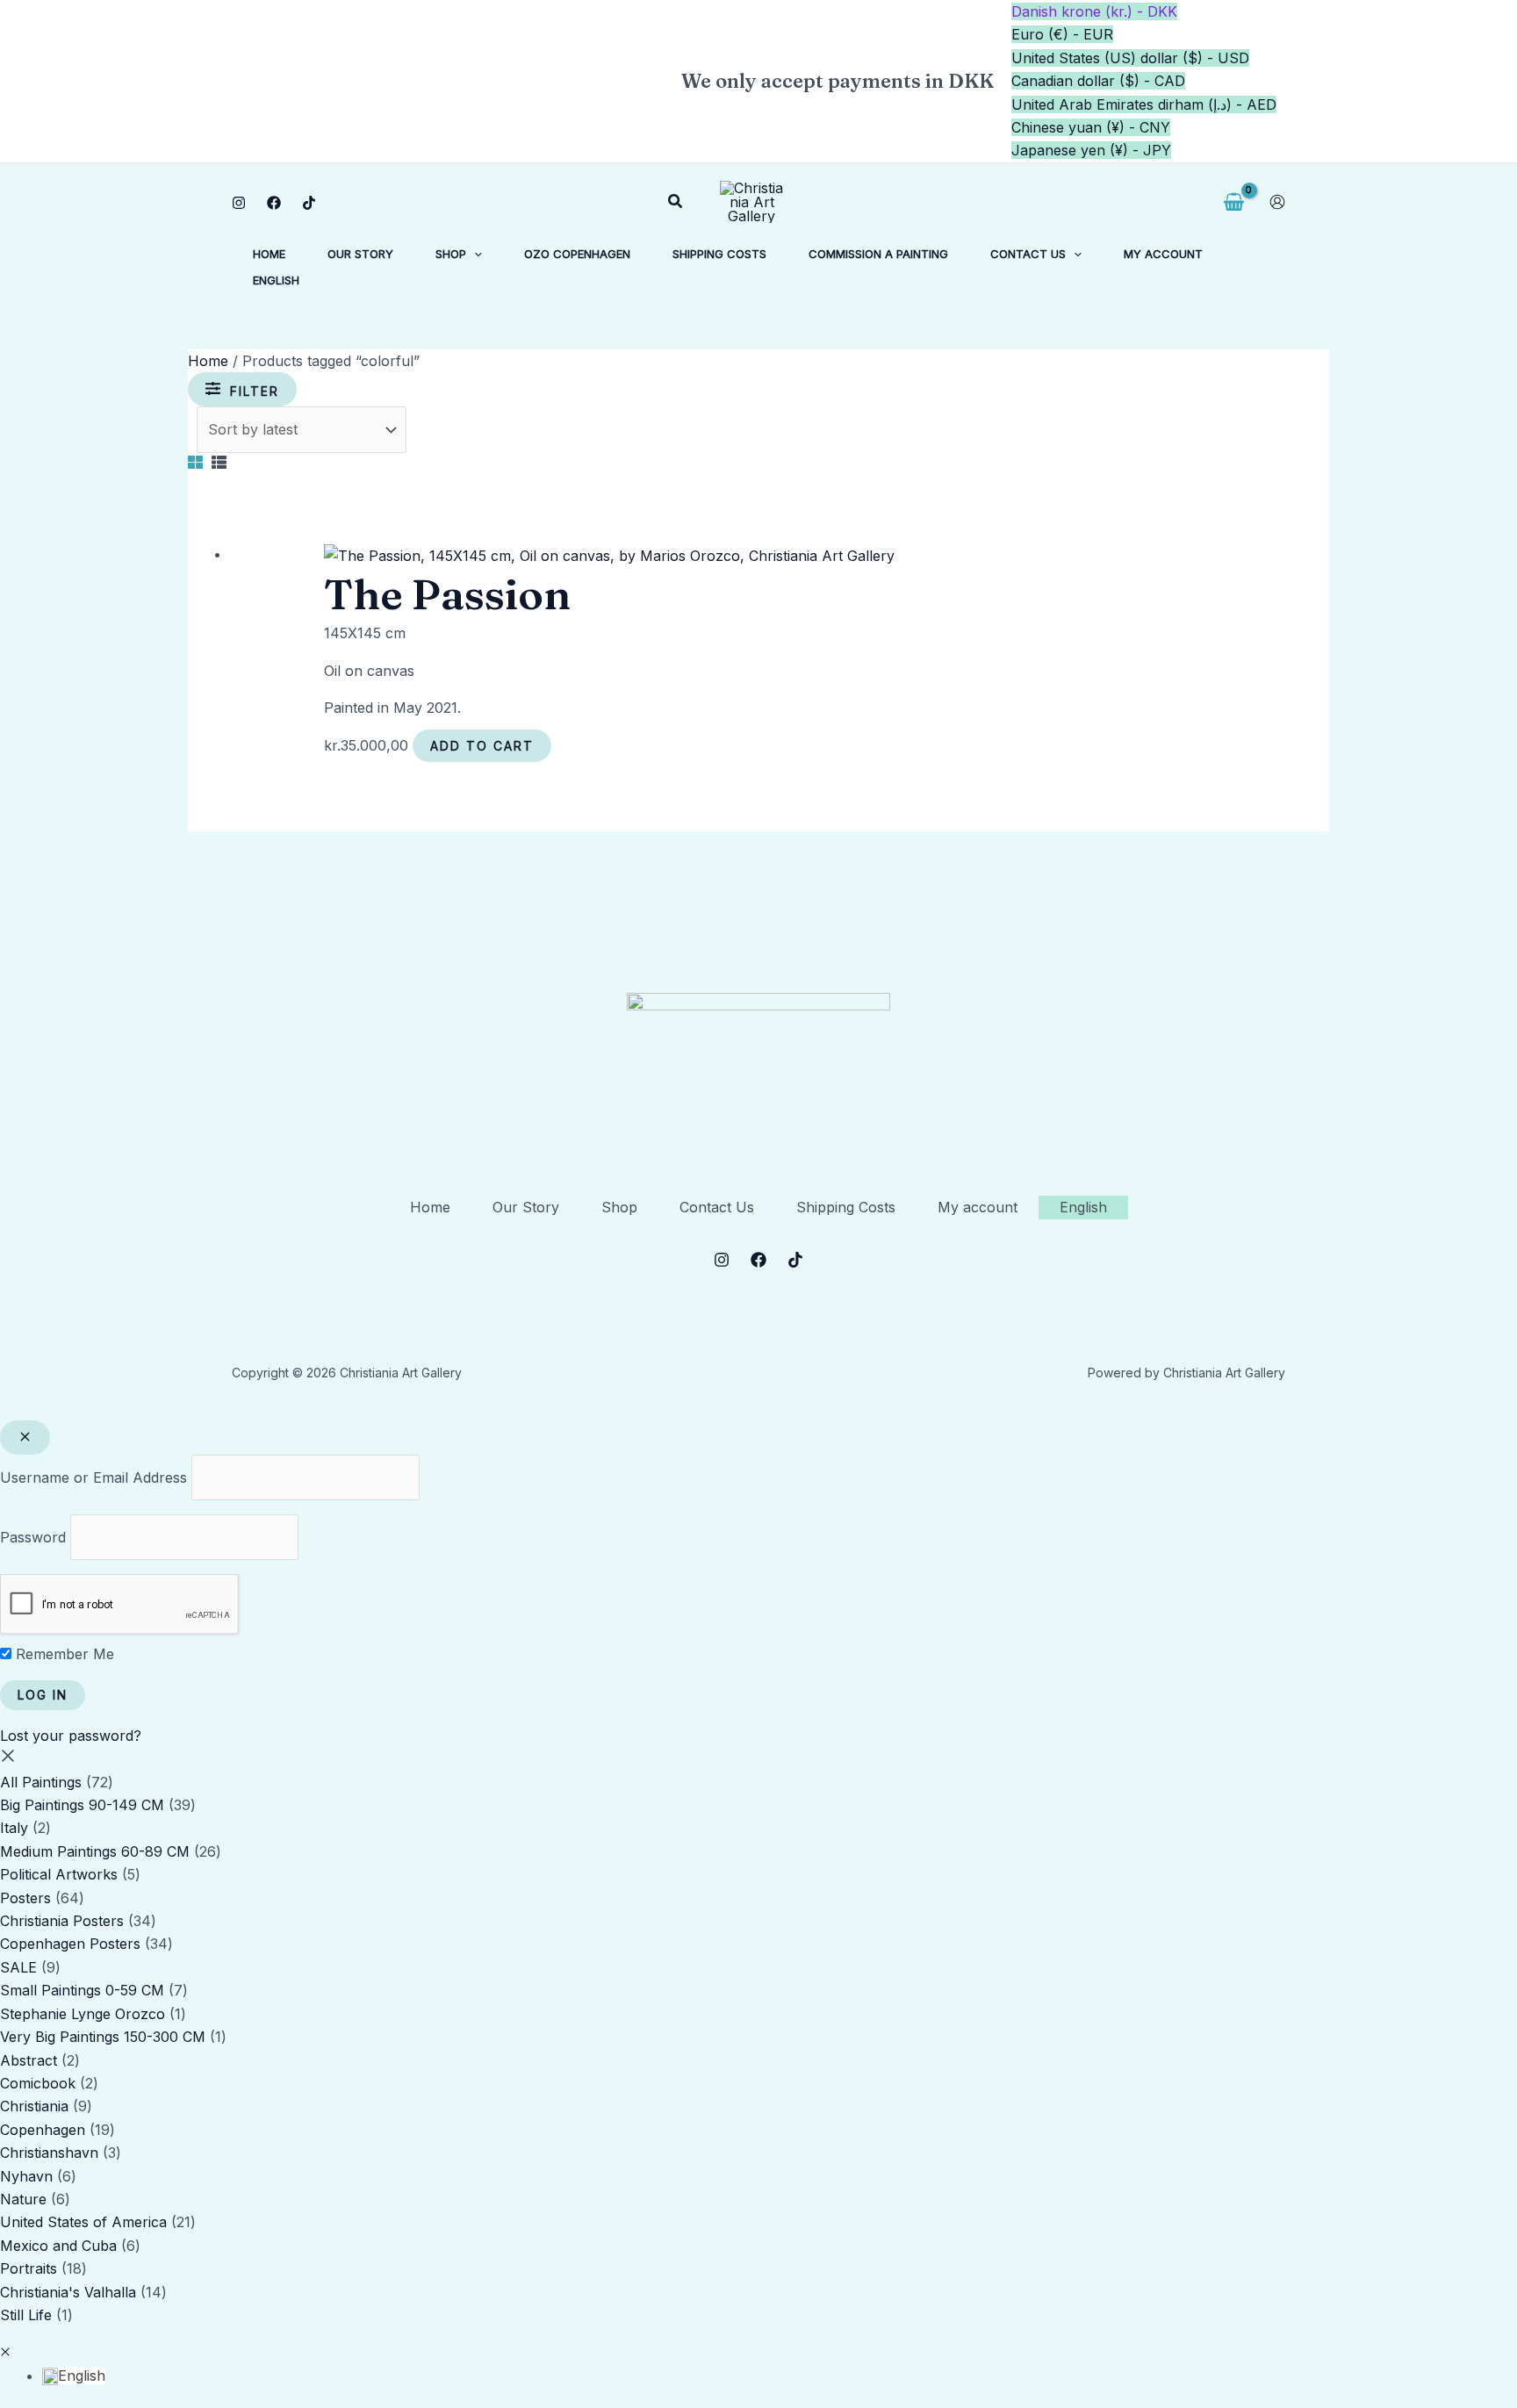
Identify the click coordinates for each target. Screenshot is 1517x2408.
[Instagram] (239, 203)
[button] (676, 201)
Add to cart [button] (482, 746)
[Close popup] (25, 1438)
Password (33, 1537)
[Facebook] (274, 203)
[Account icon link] (1277, 202)
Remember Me (63, 1654)
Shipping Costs (846, 1207)
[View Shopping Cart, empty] (1233, 202)
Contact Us (717, 1207)
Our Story (526, 1207)
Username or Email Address (93, 1477)
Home (208, 361)
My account (978, 1207)
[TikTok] (309, 203)
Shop (619, 1207)
